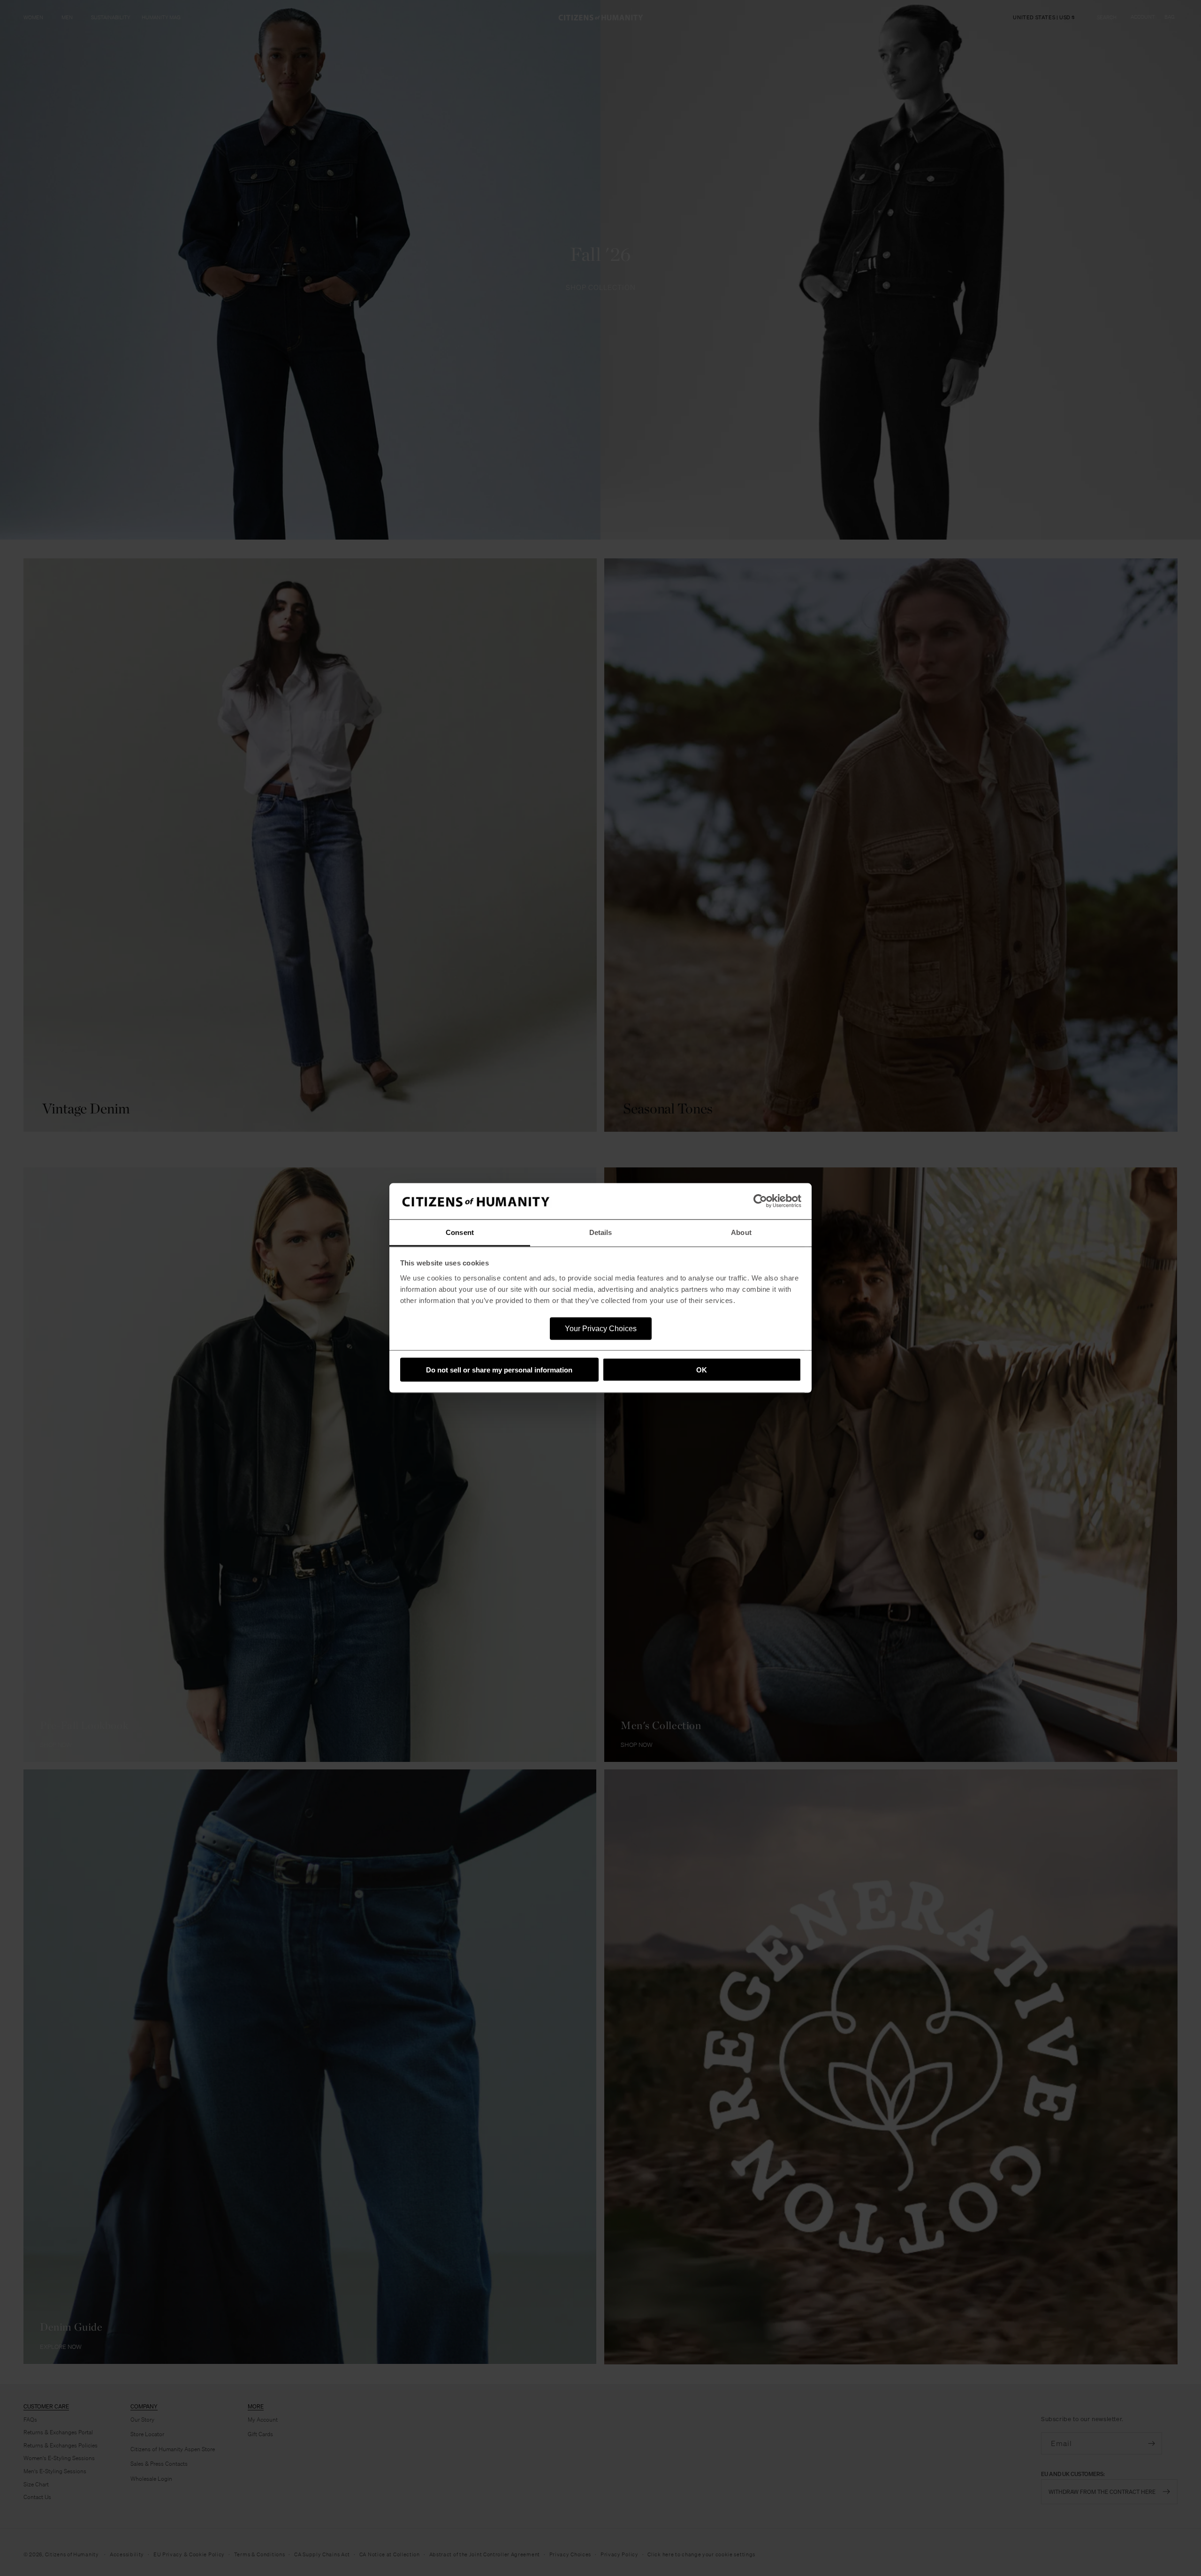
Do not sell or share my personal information (499, 1370)
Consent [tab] (460, 1232)
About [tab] (741, 1232)
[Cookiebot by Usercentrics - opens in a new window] (760, 1201)
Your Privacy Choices (601, 1328)
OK (702, 1370)
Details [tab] (601, 1232)
